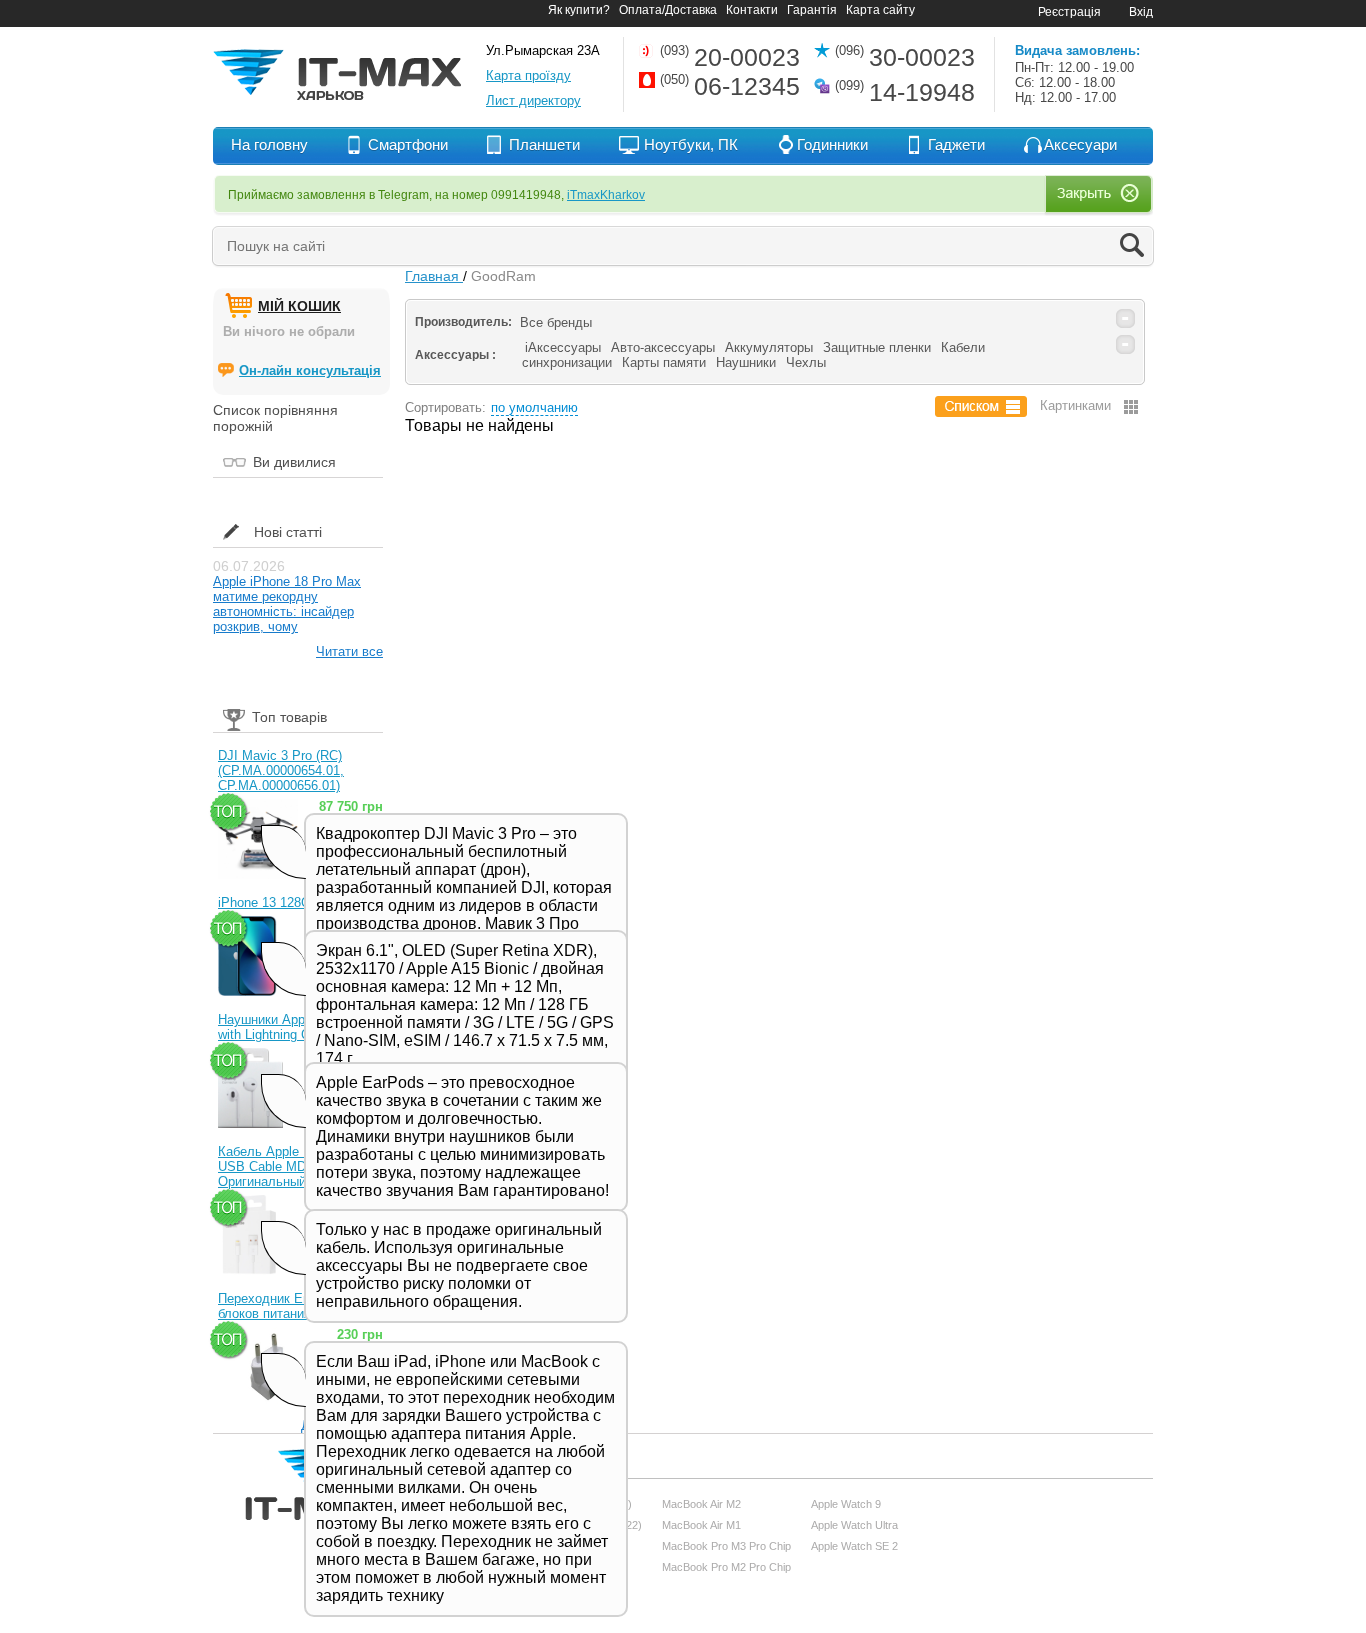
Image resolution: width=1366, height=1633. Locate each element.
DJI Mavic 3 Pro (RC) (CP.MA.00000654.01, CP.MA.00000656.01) (281, 770)
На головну (269, 144)
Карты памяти (664, 362)
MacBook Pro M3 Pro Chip (726, 1546)
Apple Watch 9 (846, 1504)
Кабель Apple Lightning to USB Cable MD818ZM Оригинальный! (294, 1166)
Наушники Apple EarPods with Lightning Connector (293, 1027)
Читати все (349, 651)
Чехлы (806, 362)
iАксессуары (563, 347)
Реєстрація (1069, 12)
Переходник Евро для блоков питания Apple (284, 1306)
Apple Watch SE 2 (854, 1546)
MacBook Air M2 (701, 1504)
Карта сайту (880, 10)
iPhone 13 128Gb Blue (283, 902)
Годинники (832, 144)
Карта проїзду (528, 75)
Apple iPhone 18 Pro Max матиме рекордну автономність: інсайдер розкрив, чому (287, 604)
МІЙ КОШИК (299, 306)
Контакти (752, 10)
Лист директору (533, 100)
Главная (434, 276)
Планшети (544, 144)
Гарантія (812, 10)
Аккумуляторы (769, 347)
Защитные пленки (877, 347)
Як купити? (579, 10)
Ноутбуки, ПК (691, 144)
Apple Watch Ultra (854, 1525)
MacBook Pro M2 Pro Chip (726, 1567)
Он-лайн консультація (310, 370)
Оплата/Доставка (668, 10)
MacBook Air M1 (701, 1525)
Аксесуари (1080, 144)
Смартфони (408, 144)
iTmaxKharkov (606, 195)
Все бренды (556, 322)
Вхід (1141, 12)
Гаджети (956, 144)
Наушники (746, 362)
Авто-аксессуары (663, 347)
